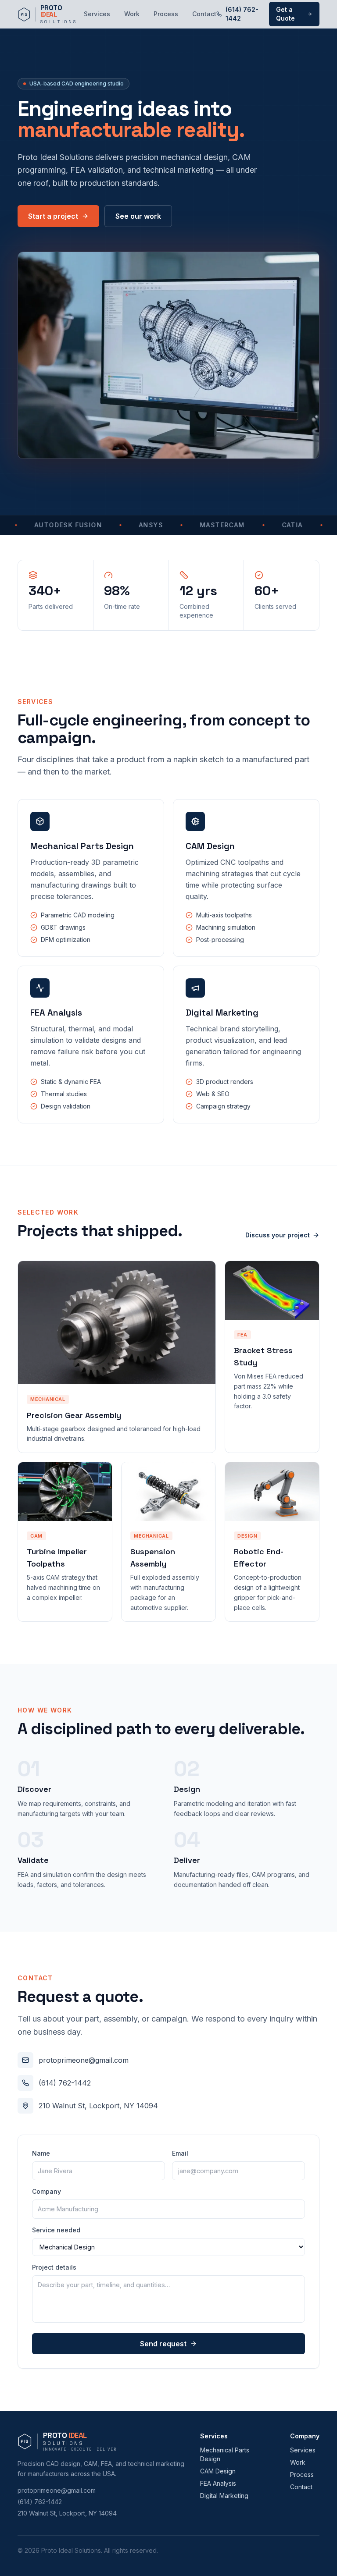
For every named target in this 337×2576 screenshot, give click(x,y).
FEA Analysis (218, 2483)
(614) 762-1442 (242, 14)
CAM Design (218, 2471)
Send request (163, 2344)
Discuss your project (278, 1235)
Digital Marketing (224, 2496)
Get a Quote (285, 14)
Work (132, 14)
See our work (138, 216)
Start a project (53, 216)
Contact (204, 14)
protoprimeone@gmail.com (84, 2060)
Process (166, 14)
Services (97, 14)
